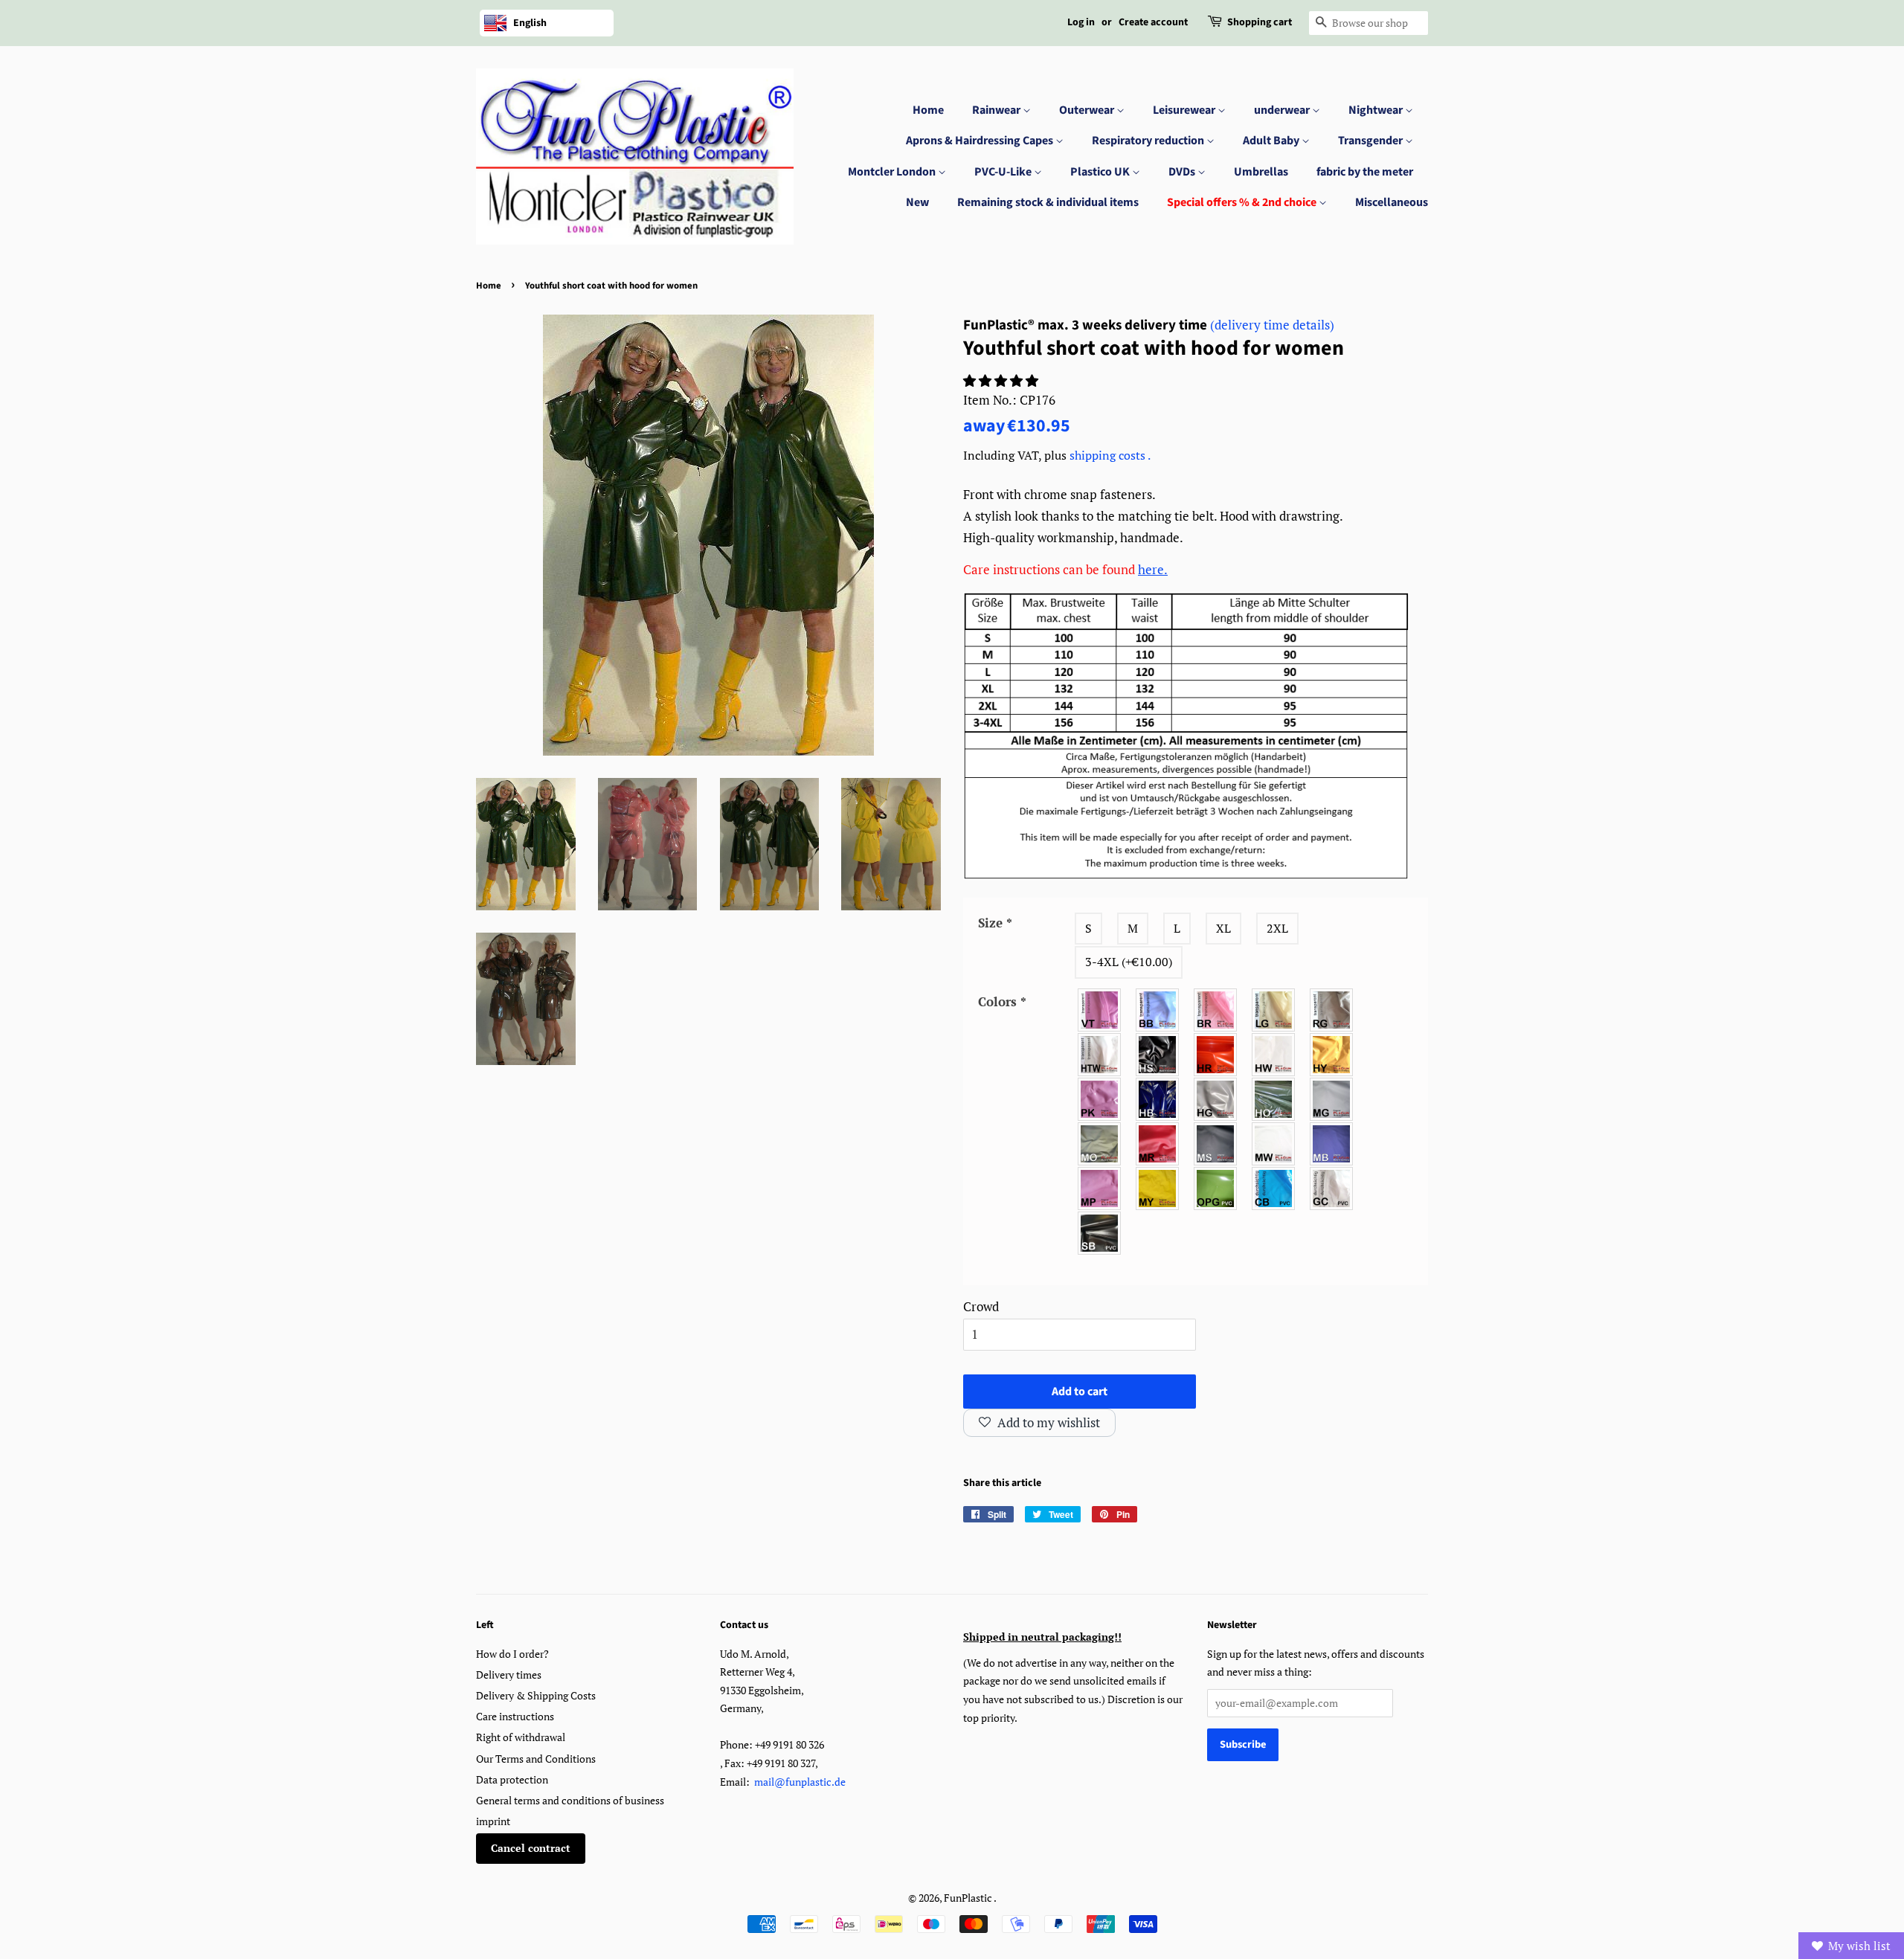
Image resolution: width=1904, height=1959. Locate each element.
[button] (1002, 380)
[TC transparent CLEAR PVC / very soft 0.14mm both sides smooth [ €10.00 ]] (1332, 1188)
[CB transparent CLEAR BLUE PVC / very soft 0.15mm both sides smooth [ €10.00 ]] (1274, 1188)
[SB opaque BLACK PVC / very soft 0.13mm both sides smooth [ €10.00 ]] (1100, 1233)
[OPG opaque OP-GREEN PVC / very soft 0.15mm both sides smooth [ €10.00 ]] (1216, 1188)
